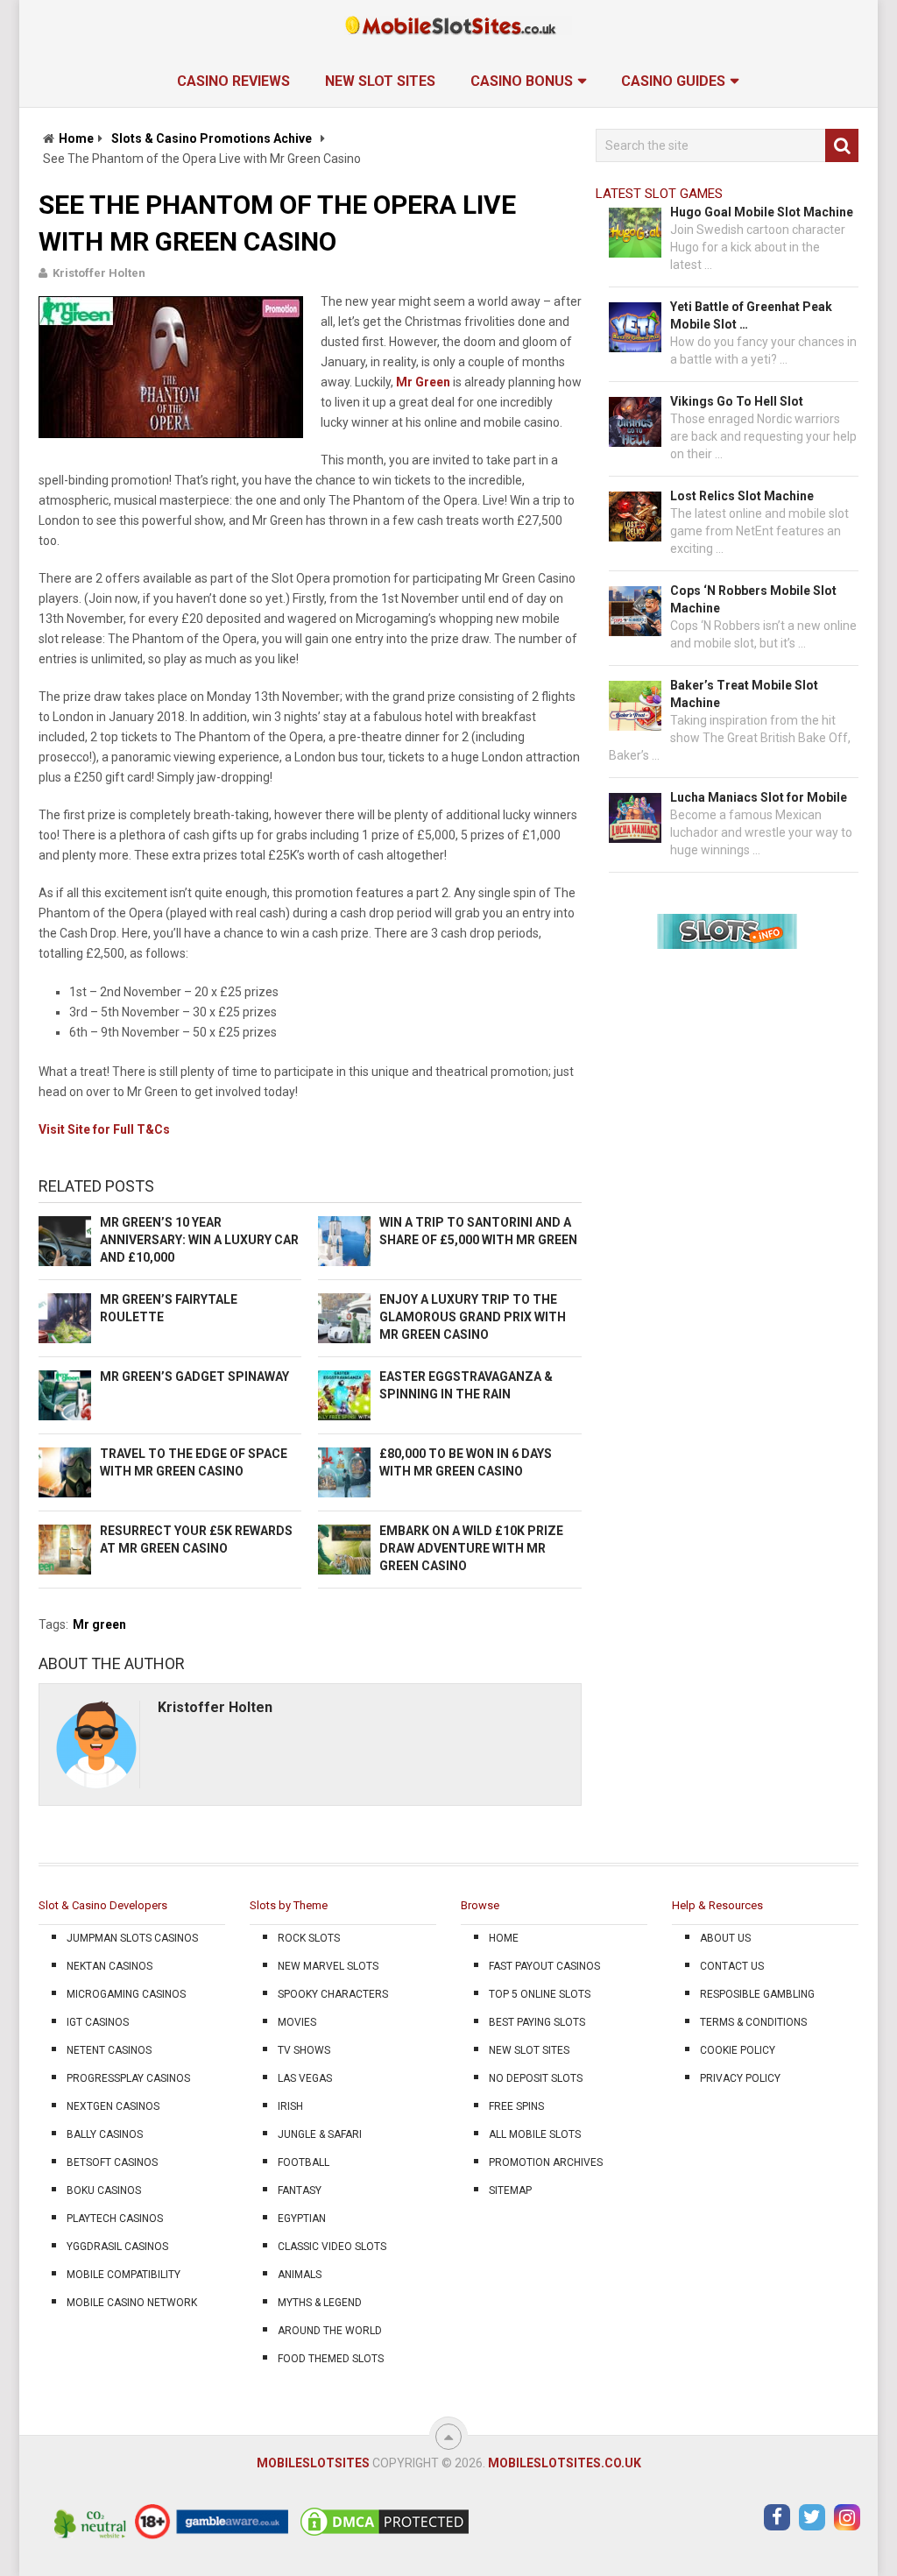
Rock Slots (309, 1938)
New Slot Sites (380, 81)
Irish (290, 2106)
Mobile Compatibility (124, 2275)
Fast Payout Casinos (544, 1966)
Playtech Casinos (115, 2219)
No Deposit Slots (536, 2078)
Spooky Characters (333, 1994)
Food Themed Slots (331, 2359)
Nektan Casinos (109, 1966)
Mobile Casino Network (132, 2303)
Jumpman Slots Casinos (132, 1938)
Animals (300, 2275)
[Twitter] (812, 2517)
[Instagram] (847, 2517)
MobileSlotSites (313, 2463)
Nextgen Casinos (113, 2106)
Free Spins (516, 2106)
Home (76, 138)
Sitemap (510, 2190)
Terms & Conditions (753, 2022)
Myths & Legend (320, 2303)
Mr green (99, 1624)
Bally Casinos (105, 2134)
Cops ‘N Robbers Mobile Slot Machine (753, 599)
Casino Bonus (522, 81)
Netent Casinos (109, 2050)
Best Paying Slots (537, 2022)
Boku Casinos (104, 2190)
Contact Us (732, 1966)
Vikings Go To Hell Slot (737, 401)
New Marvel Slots (328, 1966)
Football (304, 2162)
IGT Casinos (98, 2022)
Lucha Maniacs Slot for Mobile (759, 797)
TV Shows (304, 2050)
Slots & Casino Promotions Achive (212, 138)
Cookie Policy (738, 2050)
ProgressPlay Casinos (128, 2078)
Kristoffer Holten (99, 273)
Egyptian (302, 2219)
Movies (297, 2022)
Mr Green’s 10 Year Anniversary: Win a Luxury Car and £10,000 (199, 1240)
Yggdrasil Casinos (117, 2247)
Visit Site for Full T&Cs (104, 1129)
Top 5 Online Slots (540, 1994)
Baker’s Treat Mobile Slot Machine (744, 694)
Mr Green (423, 382)
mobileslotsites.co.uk (565, 2463)
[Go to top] (448, 2437)
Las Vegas (305, 2078)
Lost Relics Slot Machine (742, 496)
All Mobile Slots (535, 2134)
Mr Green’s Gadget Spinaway (194, 1376)
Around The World (330, 2331)
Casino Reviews (233, 81)
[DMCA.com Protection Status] (385, 2535)
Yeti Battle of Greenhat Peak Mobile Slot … (751, 315)
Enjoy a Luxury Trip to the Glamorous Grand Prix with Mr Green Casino (473, 1317)
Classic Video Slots (332, 2247)
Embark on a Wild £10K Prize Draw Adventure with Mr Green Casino (471, 1548)
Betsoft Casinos (112, 2162)
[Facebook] (777, 2517)
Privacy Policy (740, 2078)
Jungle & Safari (320, 2134)
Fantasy (300, 2190)
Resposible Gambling (757, 1994)
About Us (725, 1938)
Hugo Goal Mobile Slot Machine (762, 212)
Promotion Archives (546, 2162)
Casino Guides (673, 81)
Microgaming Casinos (126, 1994)
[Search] (842, 145)
